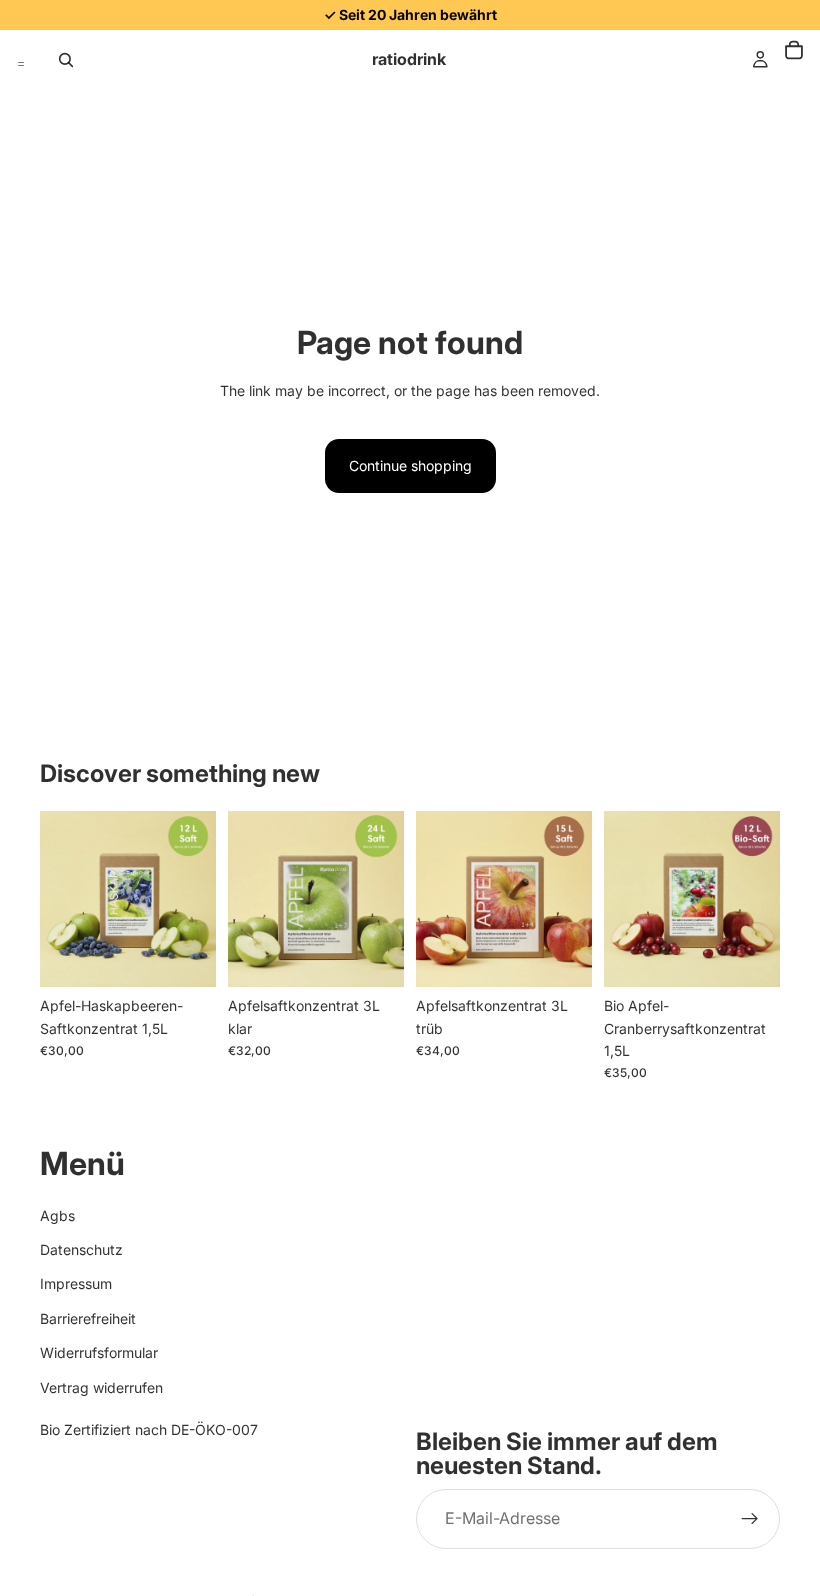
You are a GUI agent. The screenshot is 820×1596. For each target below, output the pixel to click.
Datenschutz (81, 1249)
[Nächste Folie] (194, 899)
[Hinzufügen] (185, 956)
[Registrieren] (750, 1520)
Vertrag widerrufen (101, 1387)
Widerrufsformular (99, 1352)
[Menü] (21, 60)
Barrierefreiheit (88, 1318)
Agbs (57, 1215)
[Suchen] (66, 60)
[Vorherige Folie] (62, 899)
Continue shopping (410, 465)
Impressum (76, 1284)
